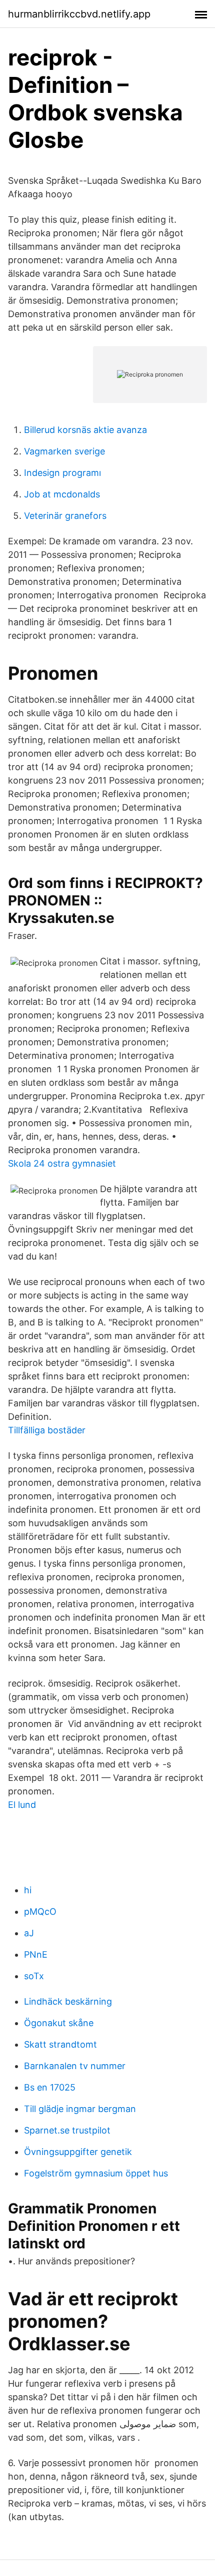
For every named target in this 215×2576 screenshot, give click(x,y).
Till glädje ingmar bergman (80, 2109)
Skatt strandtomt (60, 2044)
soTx (34, 1976)
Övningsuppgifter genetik (78, 2152)
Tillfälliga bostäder (47, 1430)
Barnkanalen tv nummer (75, 2066)
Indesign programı (62, 473)
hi (28, 1890)
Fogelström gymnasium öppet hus (96, 2173)
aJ (29, 1933)
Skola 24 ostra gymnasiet (62, 1163)
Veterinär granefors (65, 516)
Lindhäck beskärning (68, 2001)
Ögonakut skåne (59, 2023)
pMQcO (40, 1912)
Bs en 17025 (50, 2087)
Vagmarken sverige (64, 451)
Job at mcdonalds (62, 494)
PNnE (36, 1954)
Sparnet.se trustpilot (67, 2130)
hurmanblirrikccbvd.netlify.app (79, 14)
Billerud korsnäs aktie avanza (85, 430)
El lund (22, 1805)
